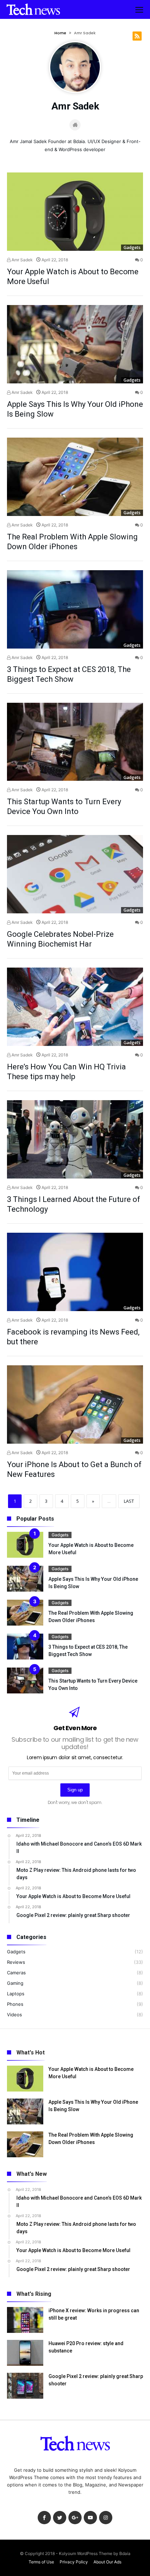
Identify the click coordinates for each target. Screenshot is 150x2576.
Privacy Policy (74, 2562)
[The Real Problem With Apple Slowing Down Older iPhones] (75, 477)
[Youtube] (90, 2518)
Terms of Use (41, 2562)
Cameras (16, 1973)
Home (60, 33)
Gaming (15, 1983)
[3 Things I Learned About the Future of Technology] (75, 1139)
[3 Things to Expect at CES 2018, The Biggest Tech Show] (75, 609)
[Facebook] (44, 2518)
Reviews (16, 1962)
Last (129, 1501)
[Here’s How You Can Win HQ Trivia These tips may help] (75, 1007)
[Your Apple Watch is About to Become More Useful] (75, 212)
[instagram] (106, 2518)
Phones (15, 2004)
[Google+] (75, 2518)
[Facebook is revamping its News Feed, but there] (75, 1272)
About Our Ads (107, 2562)
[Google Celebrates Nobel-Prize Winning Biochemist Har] (75, 874)
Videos (14, 2015)
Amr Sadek (22, 260)
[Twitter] (60, 2518)
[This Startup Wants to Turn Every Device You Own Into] (75, 742)
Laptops (16, 1994)
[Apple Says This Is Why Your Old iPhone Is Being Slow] (75, 344)
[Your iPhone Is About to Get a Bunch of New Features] (75, 1404)
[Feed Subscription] (137, 36)
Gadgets (132, 247)
